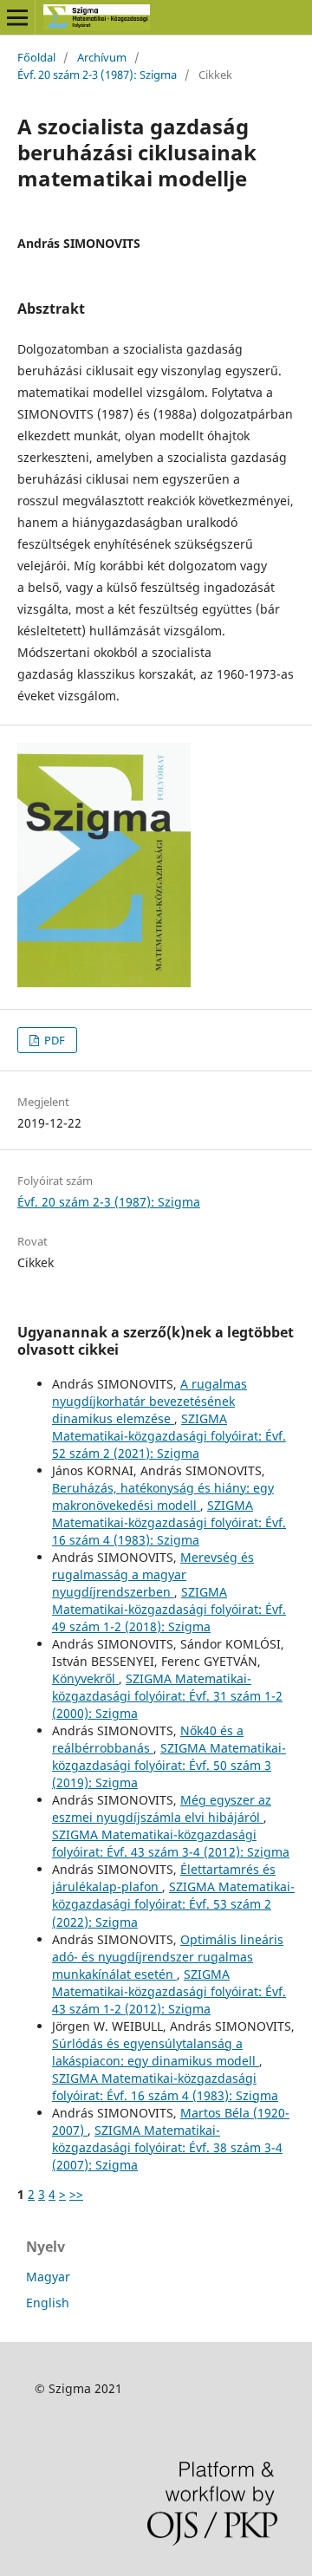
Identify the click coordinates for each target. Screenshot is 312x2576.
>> (76, 2194)
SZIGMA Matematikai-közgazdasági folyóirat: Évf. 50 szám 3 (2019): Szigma (169, 1765)
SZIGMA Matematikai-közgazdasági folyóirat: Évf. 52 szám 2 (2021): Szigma (169, 1436)
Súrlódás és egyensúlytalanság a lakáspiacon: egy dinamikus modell (156, 2052)
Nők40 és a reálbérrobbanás (148, 1739)
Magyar (48, 2277)
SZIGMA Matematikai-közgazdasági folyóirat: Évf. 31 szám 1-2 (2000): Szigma (167, 1696)
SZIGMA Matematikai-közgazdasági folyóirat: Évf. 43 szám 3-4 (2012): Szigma (171, 1843)
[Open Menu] (17, 17)
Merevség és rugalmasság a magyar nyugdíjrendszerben (153, 1574)
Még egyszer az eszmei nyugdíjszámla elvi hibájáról (162, 1808)
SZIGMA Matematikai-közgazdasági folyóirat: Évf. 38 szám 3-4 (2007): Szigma (167, 2147)
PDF (53, 1040)
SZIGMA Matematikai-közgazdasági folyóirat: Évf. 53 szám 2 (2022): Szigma (173, 1904)
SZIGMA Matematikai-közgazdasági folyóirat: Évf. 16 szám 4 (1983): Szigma (169, 1522)
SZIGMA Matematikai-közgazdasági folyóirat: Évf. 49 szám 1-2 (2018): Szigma (169, 1609)
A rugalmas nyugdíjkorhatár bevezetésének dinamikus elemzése (149, 1401)
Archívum (102, 57)
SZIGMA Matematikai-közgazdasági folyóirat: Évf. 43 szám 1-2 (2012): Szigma (169, 1991)
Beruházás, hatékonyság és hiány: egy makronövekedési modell (163, 1496)
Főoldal (36, 57)
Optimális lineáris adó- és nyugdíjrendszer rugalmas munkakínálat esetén (168, 1957)
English (48, 2303)
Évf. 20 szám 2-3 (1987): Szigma (97, 75)
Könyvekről (85, 1678)
